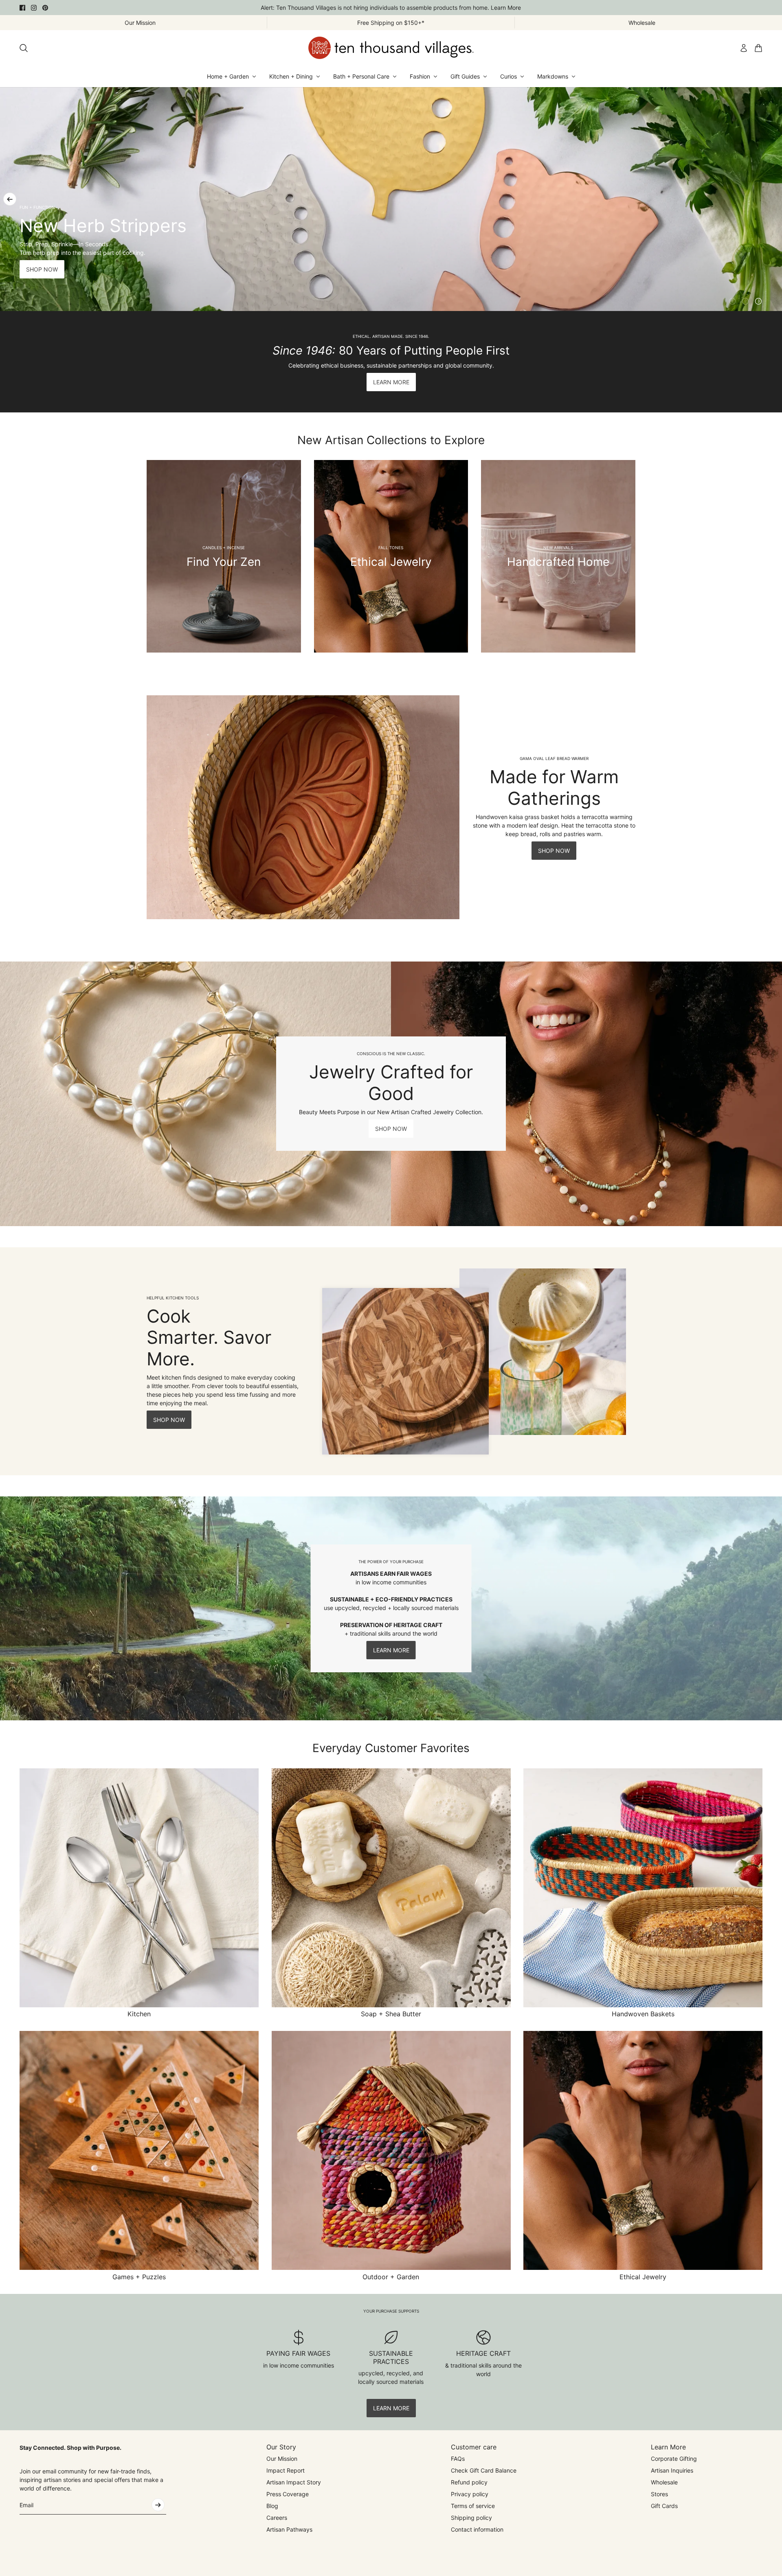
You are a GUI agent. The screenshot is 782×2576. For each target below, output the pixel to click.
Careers (277, 2518)
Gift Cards (664, 2506)
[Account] (744, 48)
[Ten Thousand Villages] (391, 48)
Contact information (477, 2529)
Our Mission (282, 2459)
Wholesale (664, 2482)
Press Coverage (288, 2494)
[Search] (24, 48)
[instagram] (34, 8)
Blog (272, 2506)
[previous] (10, 199)
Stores (659, 2494)
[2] (745, 301)
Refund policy (469, 2482)
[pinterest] (45, 8)
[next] (772, 199)
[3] (758, 301)
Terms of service (473, 2506)
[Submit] (158, 2505)
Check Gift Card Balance (484, 2470)
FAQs (458, 2459)
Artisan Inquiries (672, 2470)
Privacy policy (470, 2494)
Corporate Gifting (674, 2459)
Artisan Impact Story (294, 2482)
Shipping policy (471, 2518)
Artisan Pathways (289, 2529)
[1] (732, 301)
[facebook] (22, 8)
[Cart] (758, 48)
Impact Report (286, 2470)
